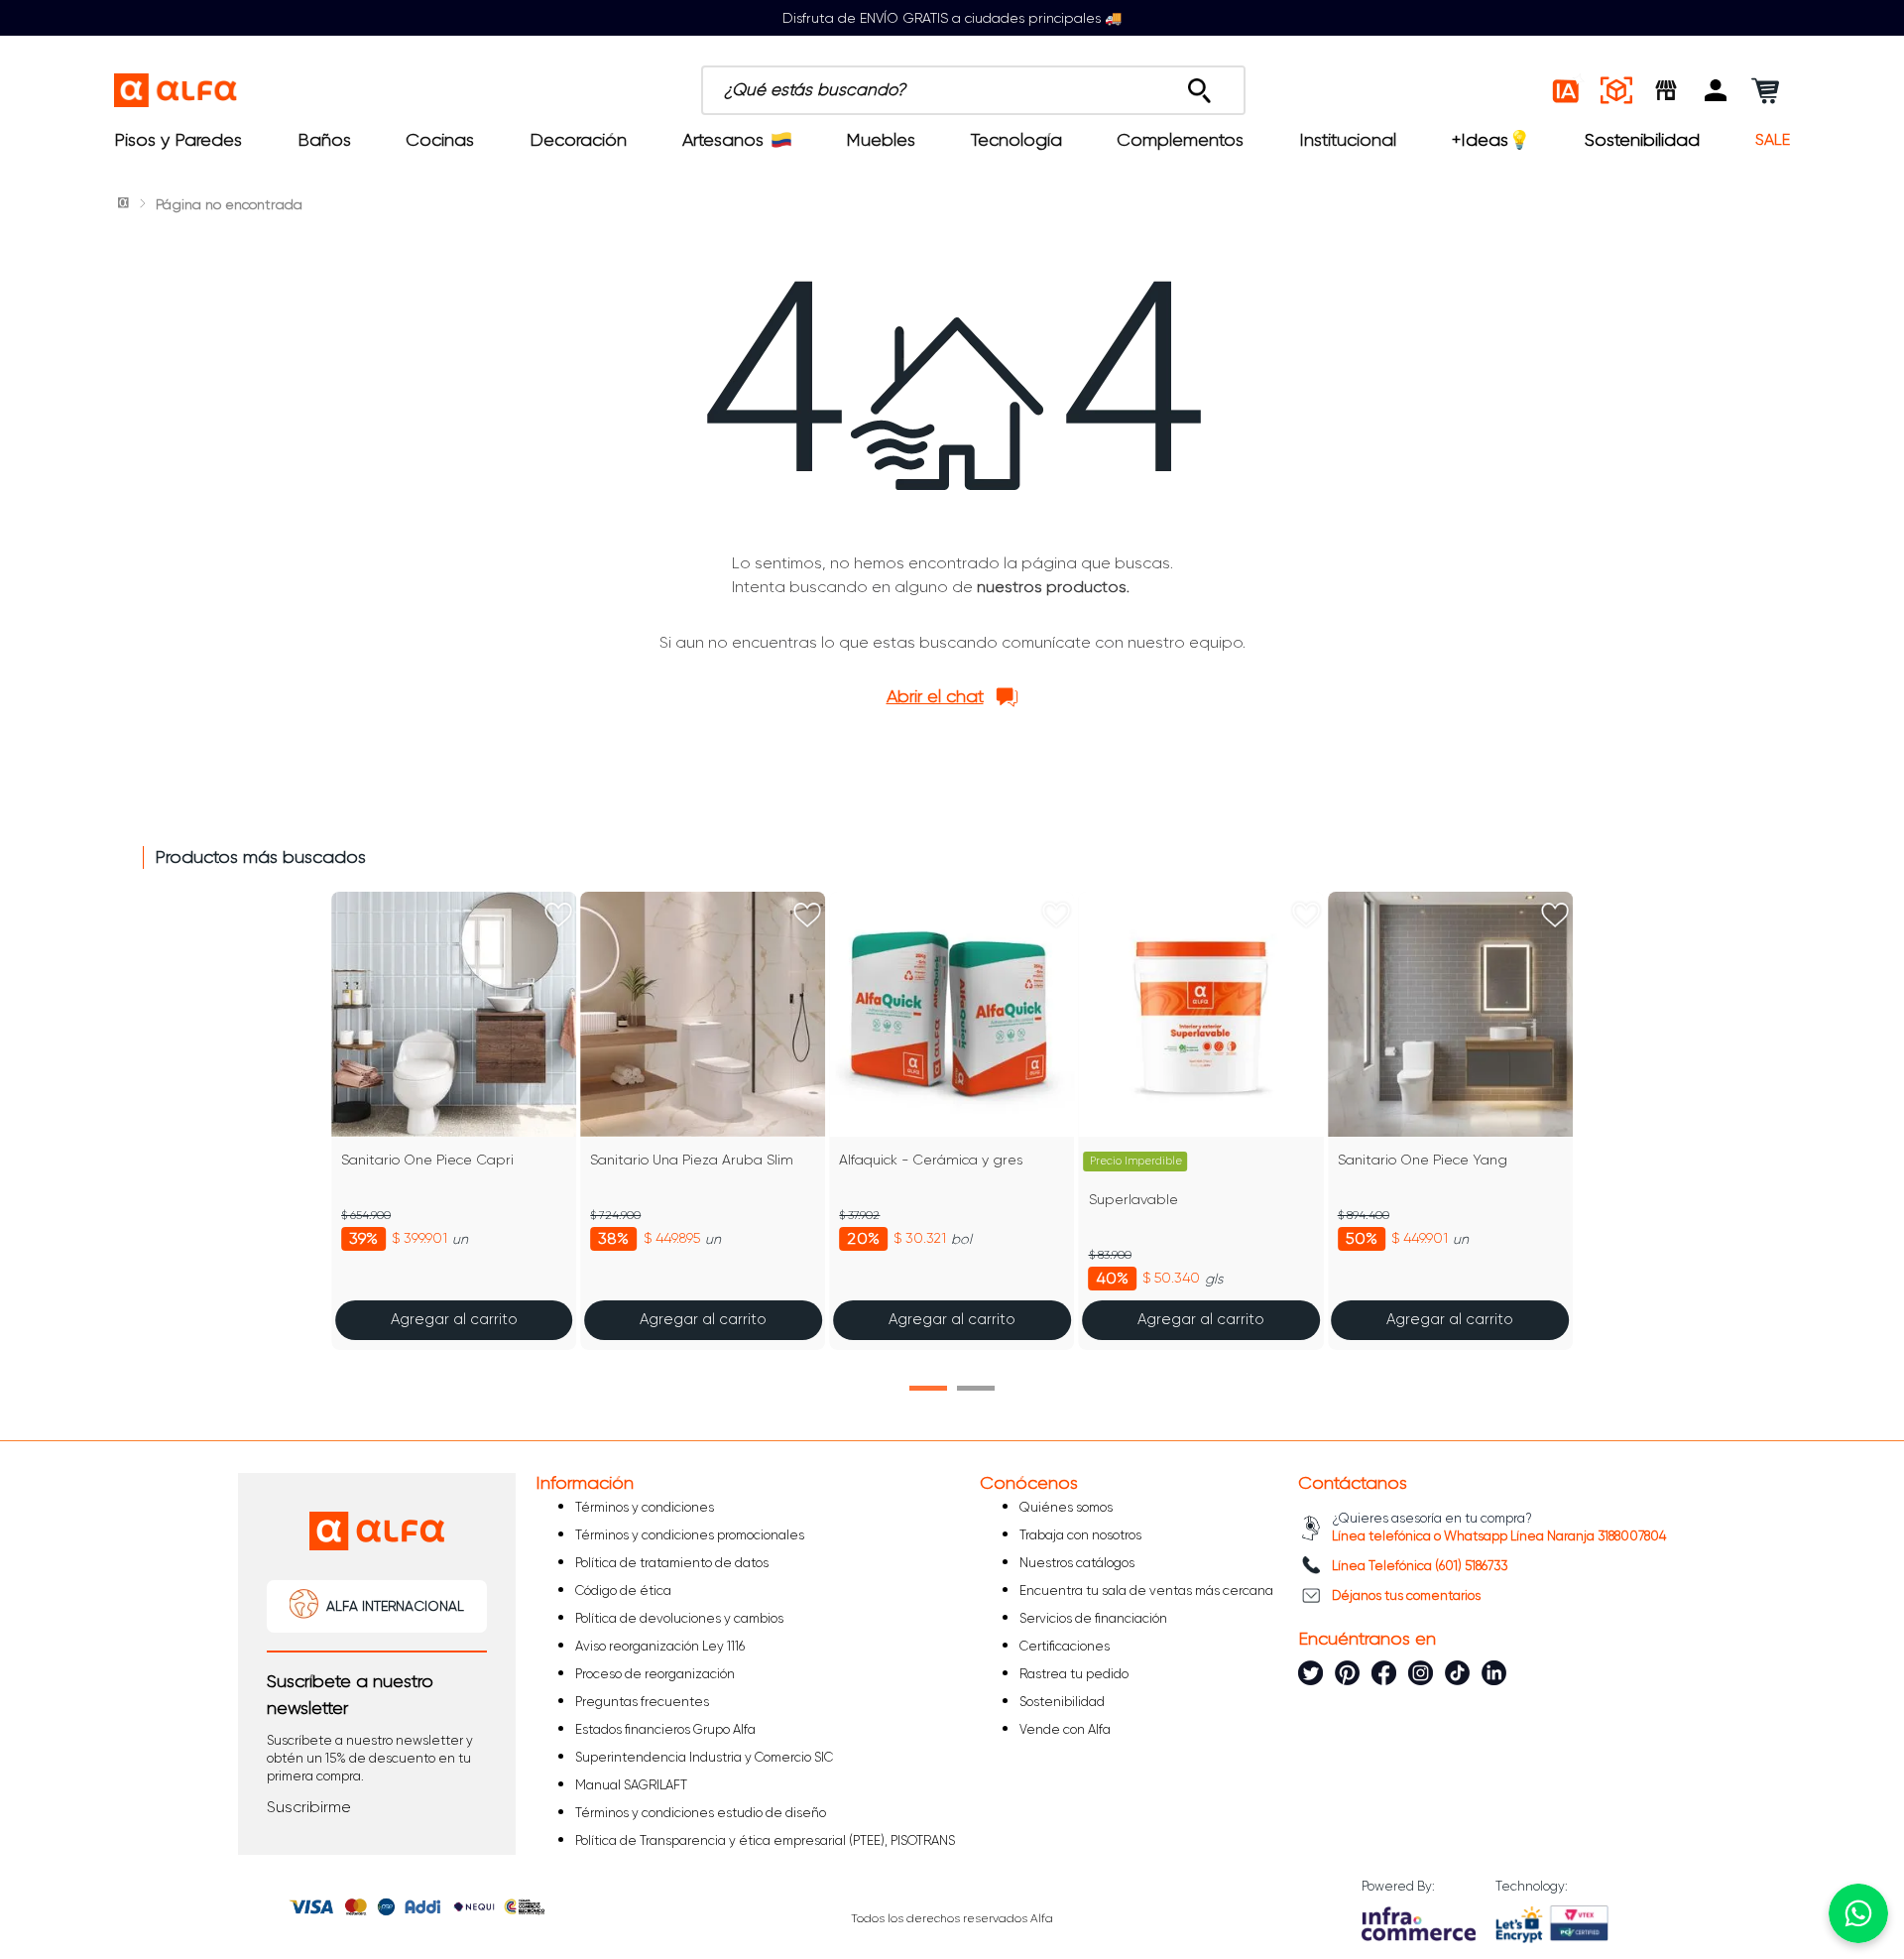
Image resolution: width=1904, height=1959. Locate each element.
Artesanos (723, 140)
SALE (1773, 140)
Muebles (881, 140)
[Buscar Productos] (1199, 85)
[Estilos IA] (1567, 90)
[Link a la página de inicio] (125, 204)
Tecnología (1016, 140)
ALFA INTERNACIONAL (395, 1606)
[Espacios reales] (1616, 90)
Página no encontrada (229, 204)
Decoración (578, 140)
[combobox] (973, 90)
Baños (324, 140)
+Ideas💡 (1491, 140)
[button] (1716, 90)
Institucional (1348, 140)
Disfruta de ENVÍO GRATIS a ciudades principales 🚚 (952, 18)
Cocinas (440, 140)
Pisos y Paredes (178, 140)
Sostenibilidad (1642, 140)
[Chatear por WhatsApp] (1858, 1913)
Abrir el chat (935, 696)
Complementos (1180, 140)
